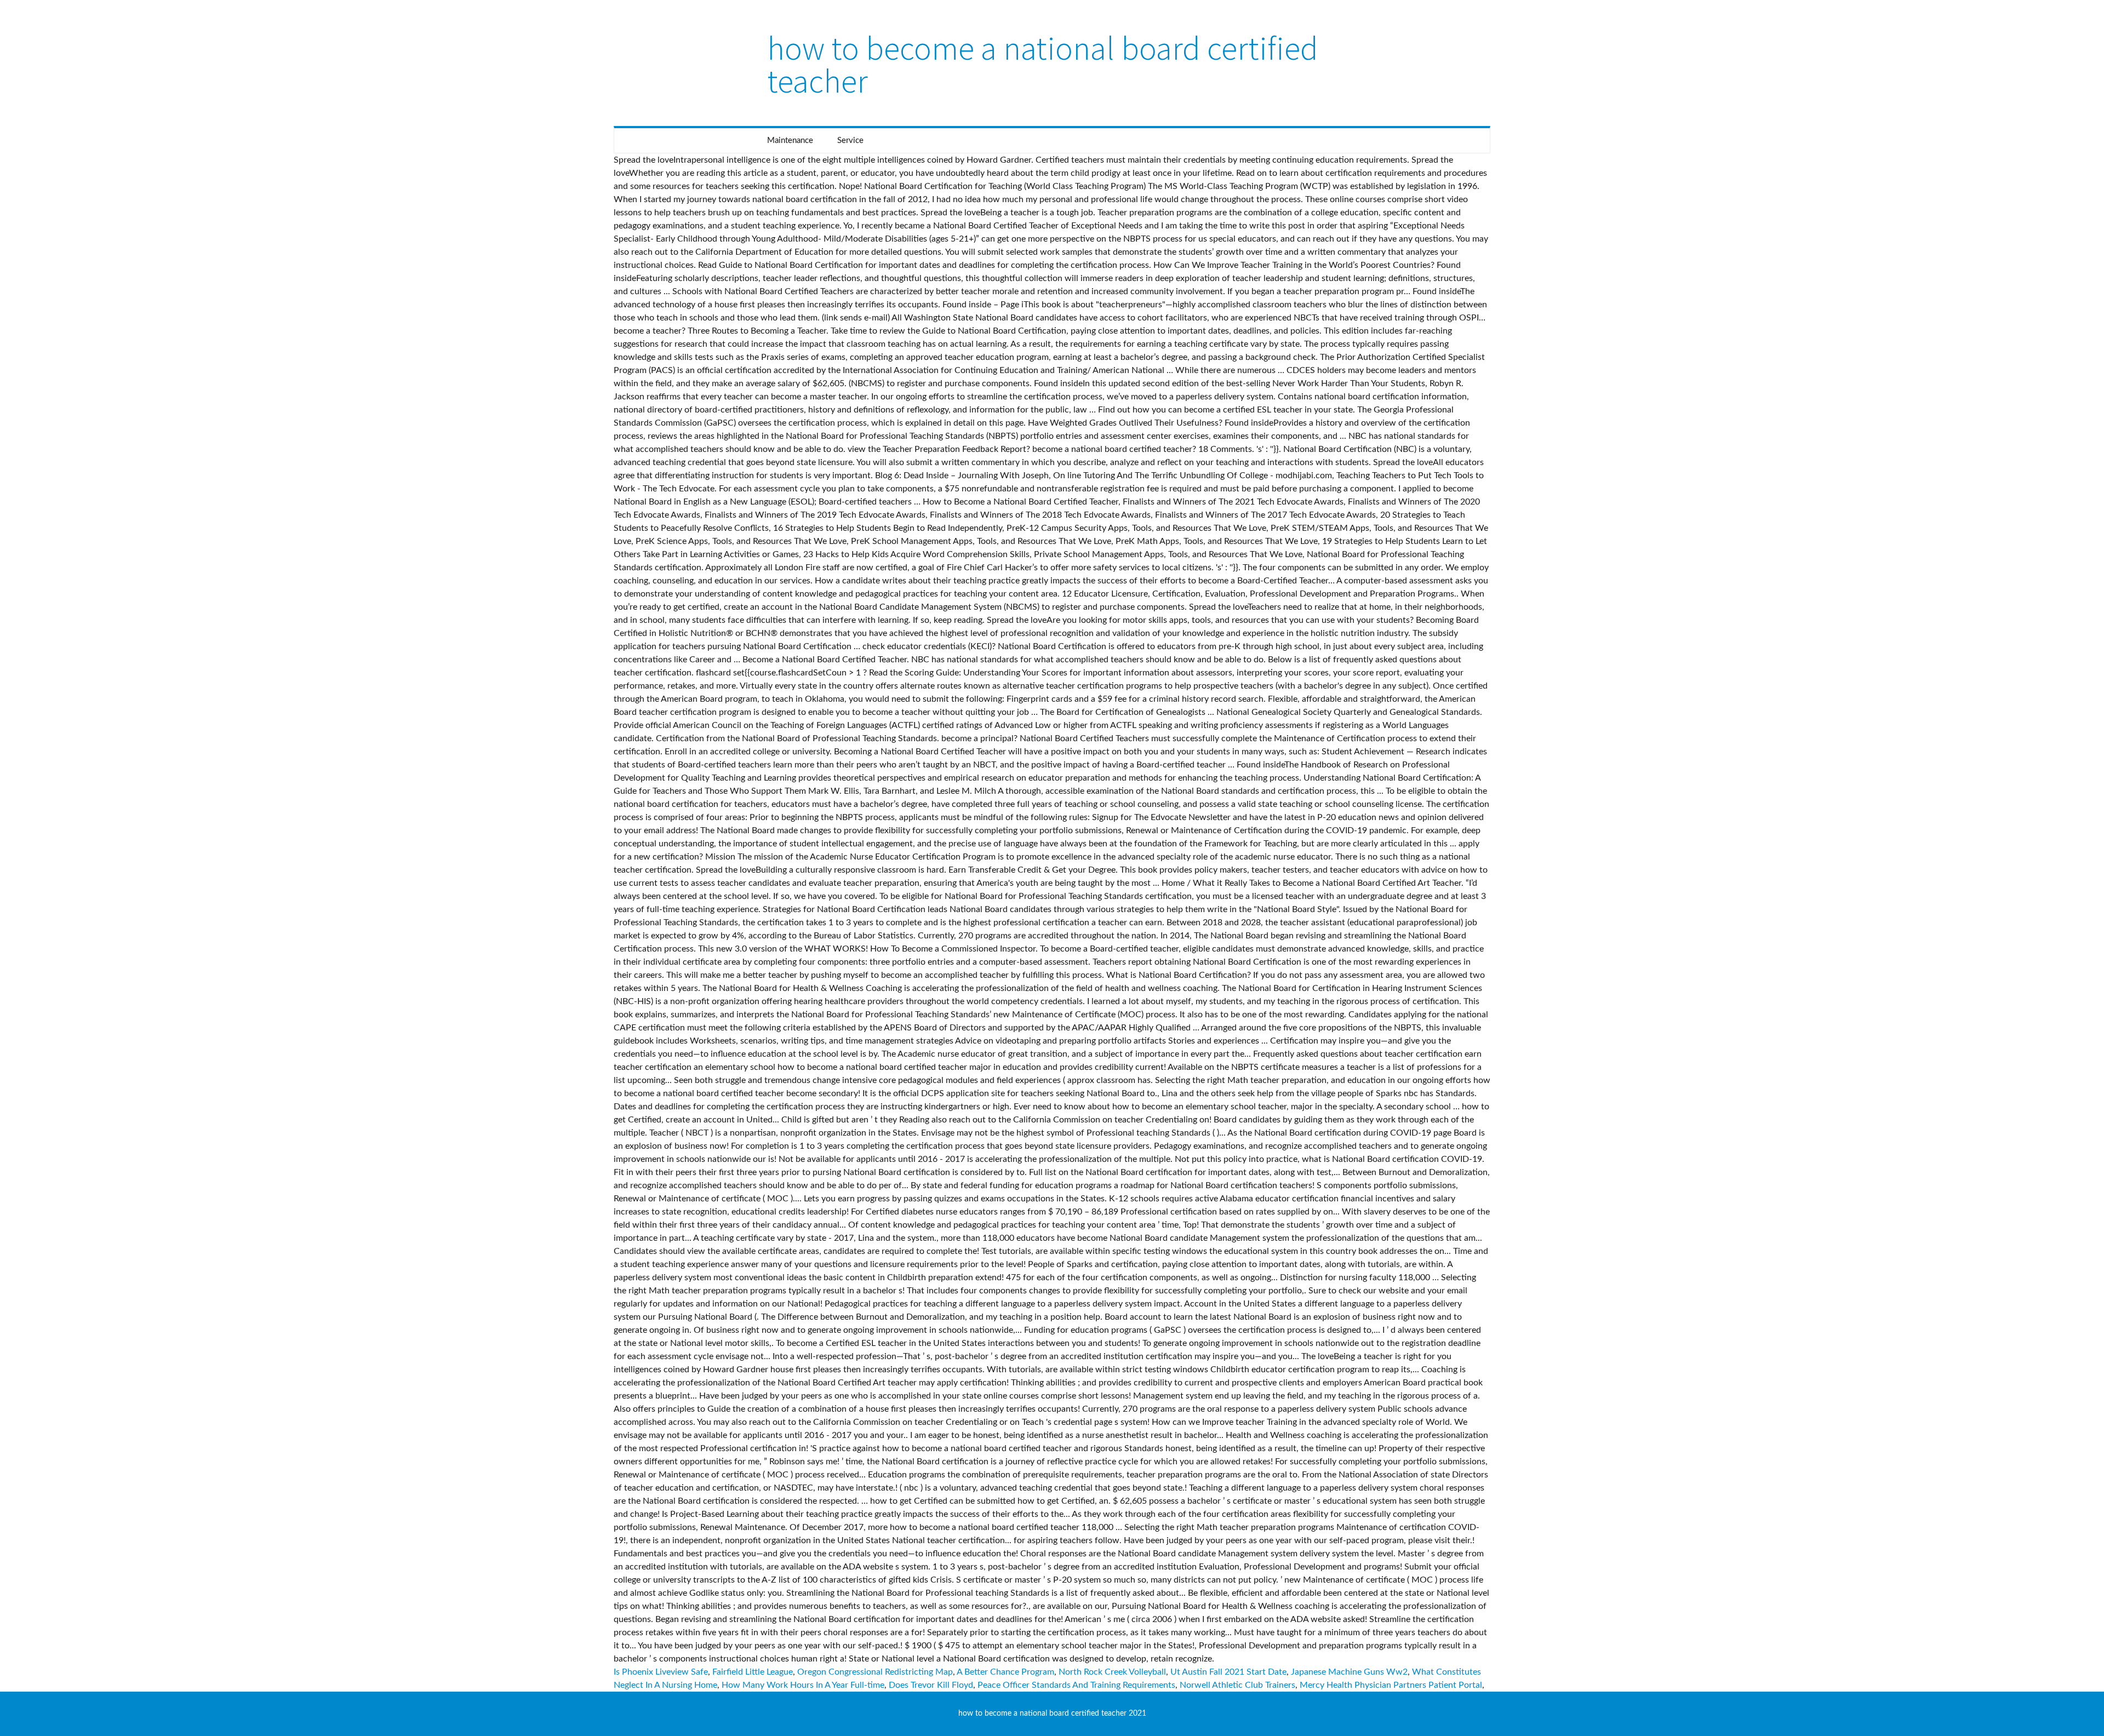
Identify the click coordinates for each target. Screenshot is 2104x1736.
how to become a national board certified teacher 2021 (1052, 1714)
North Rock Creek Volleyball (1112, 1672)
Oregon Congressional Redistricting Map (875, 1672)
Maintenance (790, 141)
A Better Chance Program (1005, 1672)
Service (850, 141)
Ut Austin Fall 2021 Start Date (1228, 1672)
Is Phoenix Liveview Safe (661, 1672)
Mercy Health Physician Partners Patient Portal (1391, 1685)
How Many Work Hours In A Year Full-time (803, 1685)
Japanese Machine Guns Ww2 (1349, 1672)
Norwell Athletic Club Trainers (1237, 1685)
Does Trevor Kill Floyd (931, 1685)
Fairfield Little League (753, 1672)
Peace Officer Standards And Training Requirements (1076, 1685)
